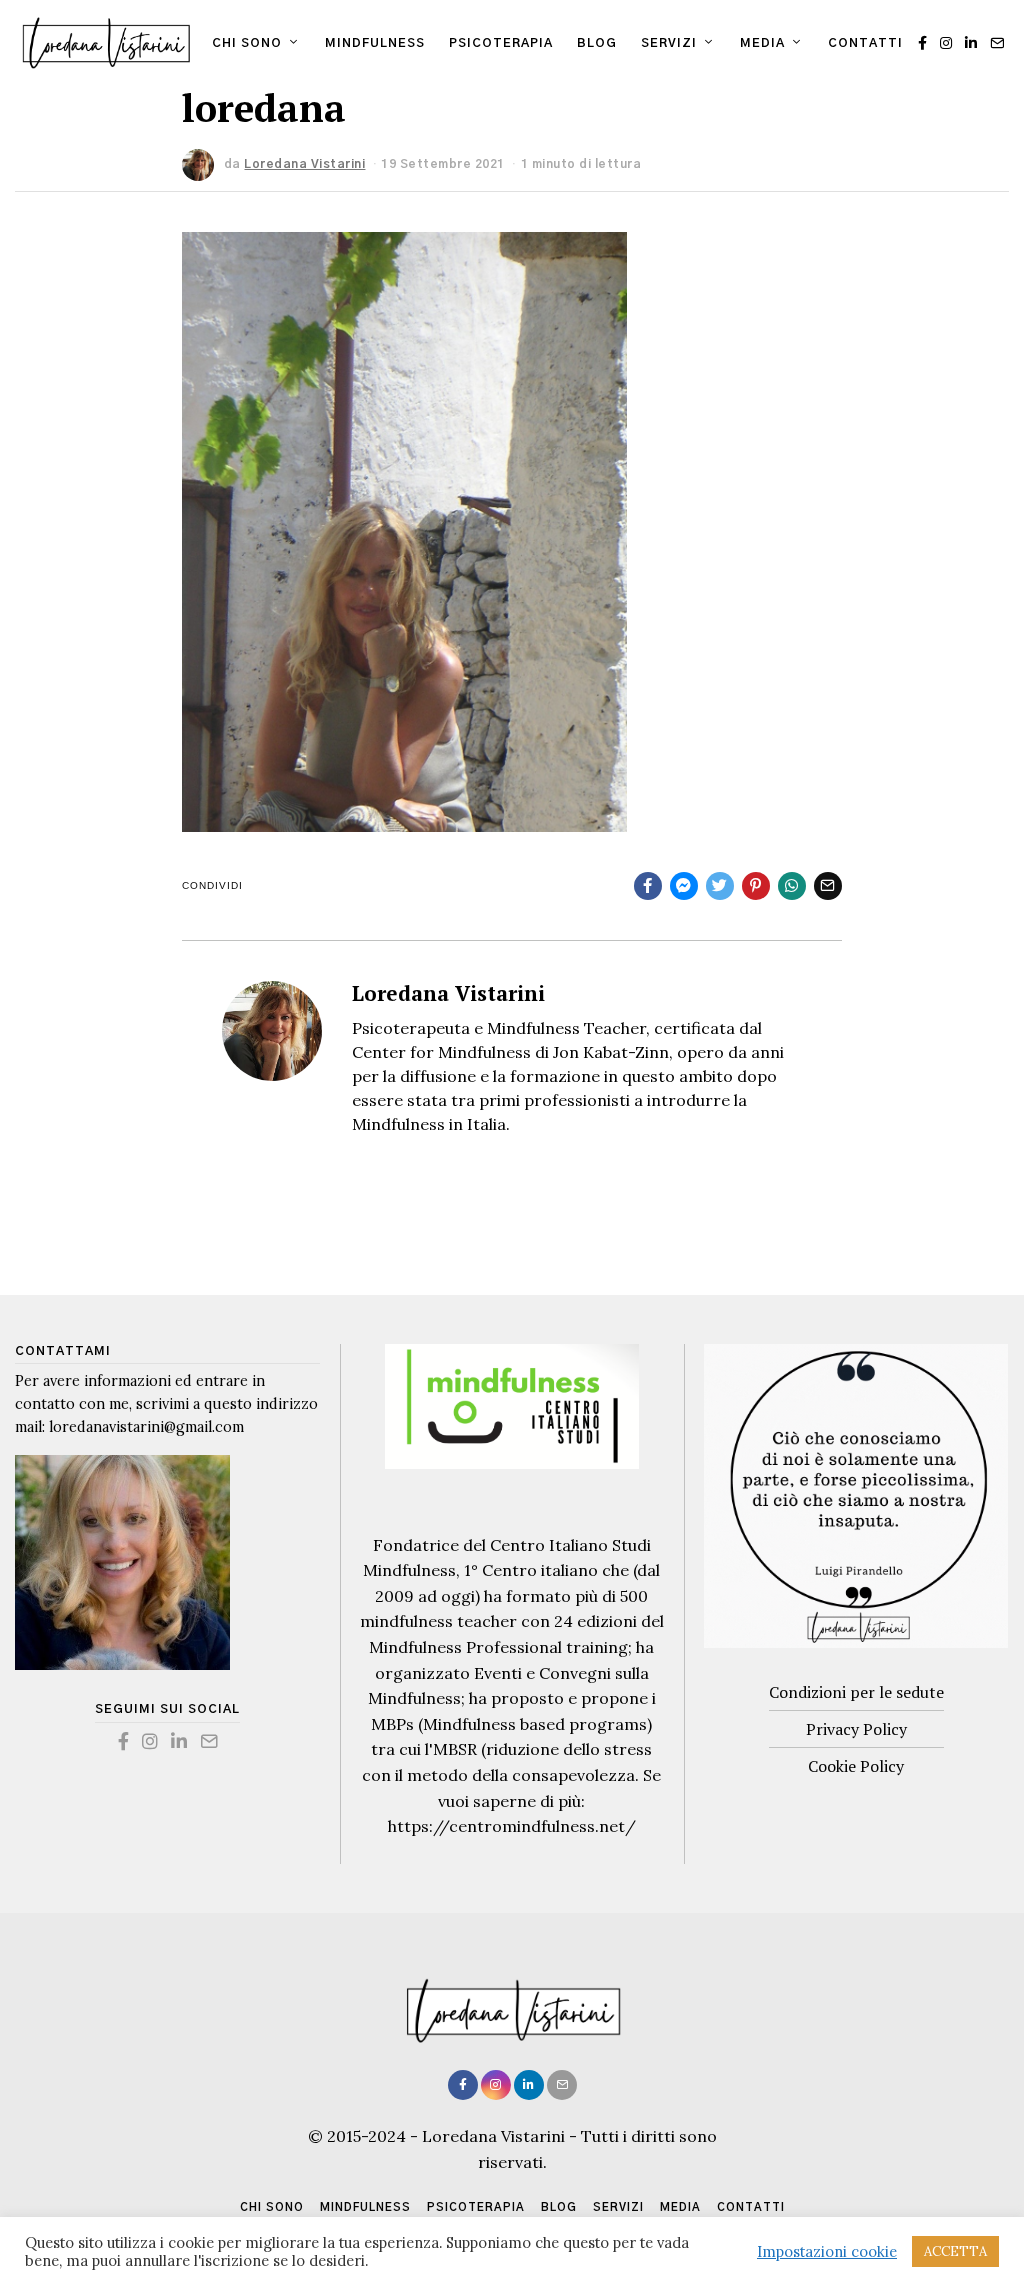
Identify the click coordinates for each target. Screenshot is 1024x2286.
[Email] (997, 43)
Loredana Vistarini (448, 993)
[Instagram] (946, 43)
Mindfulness (375, 43)
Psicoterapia (501, 43)
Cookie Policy (856, 1766)
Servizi (669, 43)
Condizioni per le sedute (856, 1692)
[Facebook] (922, 43)
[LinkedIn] (971, 43)
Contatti (865, 43)
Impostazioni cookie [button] (827, 2252)
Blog (597, 43)
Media (762, 43)
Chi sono (247, 43)
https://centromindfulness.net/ (512, 1826)
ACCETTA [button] (955, 2251)
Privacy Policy (856, 1729)
